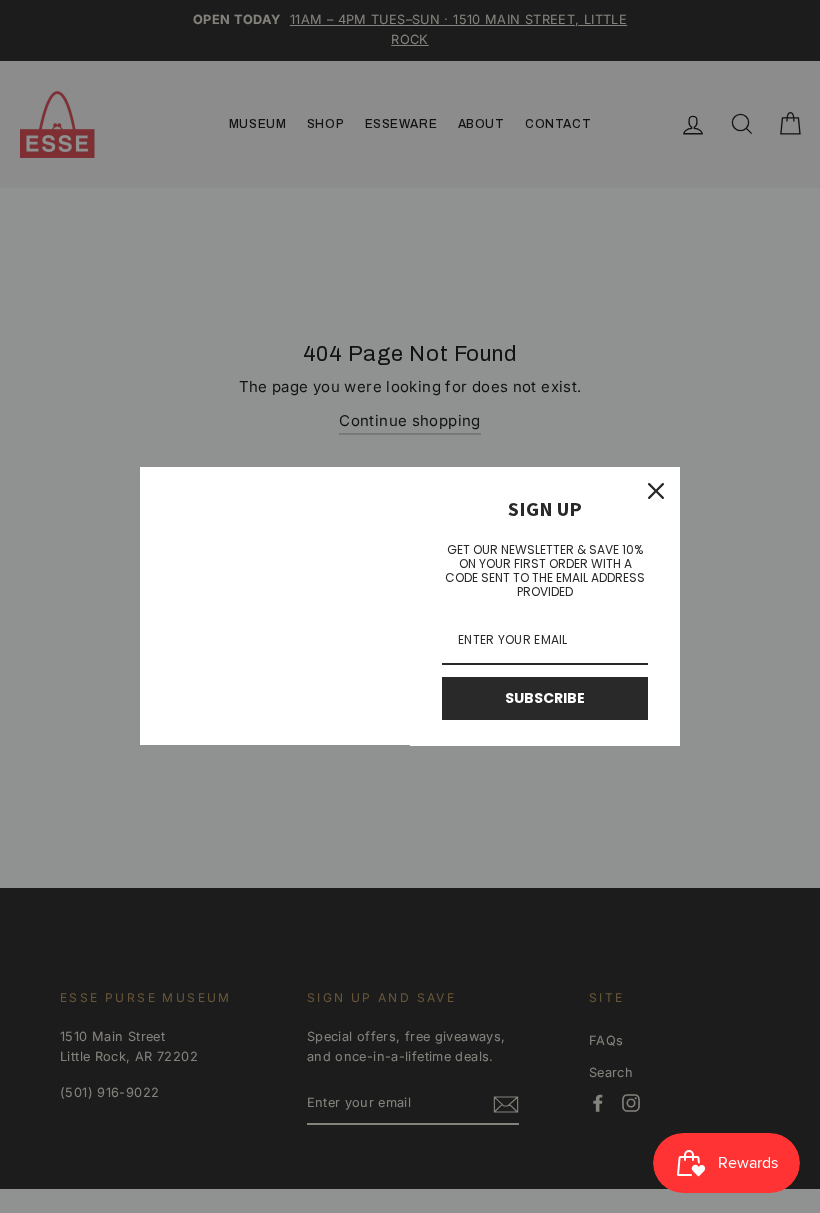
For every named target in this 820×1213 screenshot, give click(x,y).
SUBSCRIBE (545, 698)
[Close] (656, 491)
